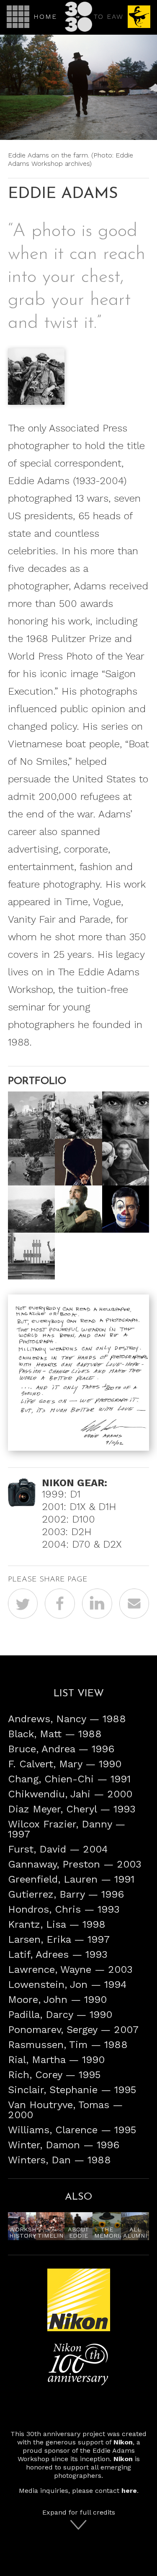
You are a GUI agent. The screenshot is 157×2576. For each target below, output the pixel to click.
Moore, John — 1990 (57, 2000)
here (129, 2491)
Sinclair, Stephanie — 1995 (72, 2090)
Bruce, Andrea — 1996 (61, 1749)
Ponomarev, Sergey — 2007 (73, 2030)
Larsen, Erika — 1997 (59, 1939)
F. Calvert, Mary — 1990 (65, 1764)
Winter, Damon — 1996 (64, 2145)
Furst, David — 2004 (58, 1849)
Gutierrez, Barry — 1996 (66, 1894)
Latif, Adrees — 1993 (58, 1954)
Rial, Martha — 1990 (56, 2060)
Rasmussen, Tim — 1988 (68, 2045)
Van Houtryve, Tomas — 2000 (65, 2110)
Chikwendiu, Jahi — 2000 (70, 1794)
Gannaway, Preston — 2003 (75, 1864)
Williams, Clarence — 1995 (72, 2130)
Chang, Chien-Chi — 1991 (69, 1779)
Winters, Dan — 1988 (59, 2160)
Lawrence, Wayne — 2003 (70, 1969)
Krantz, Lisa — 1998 (57, 1924)
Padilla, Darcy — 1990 (60, 2015)
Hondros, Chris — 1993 (64, 1909)
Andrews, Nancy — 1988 (67, 1719)
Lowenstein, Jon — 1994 (67, 1985)
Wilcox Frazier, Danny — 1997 (67, 1829)
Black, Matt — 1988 (55, 1734)
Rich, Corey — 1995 (54, 2075)
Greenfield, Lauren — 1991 (71, 1879)
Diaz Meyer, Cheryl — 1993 (72, 1809)
